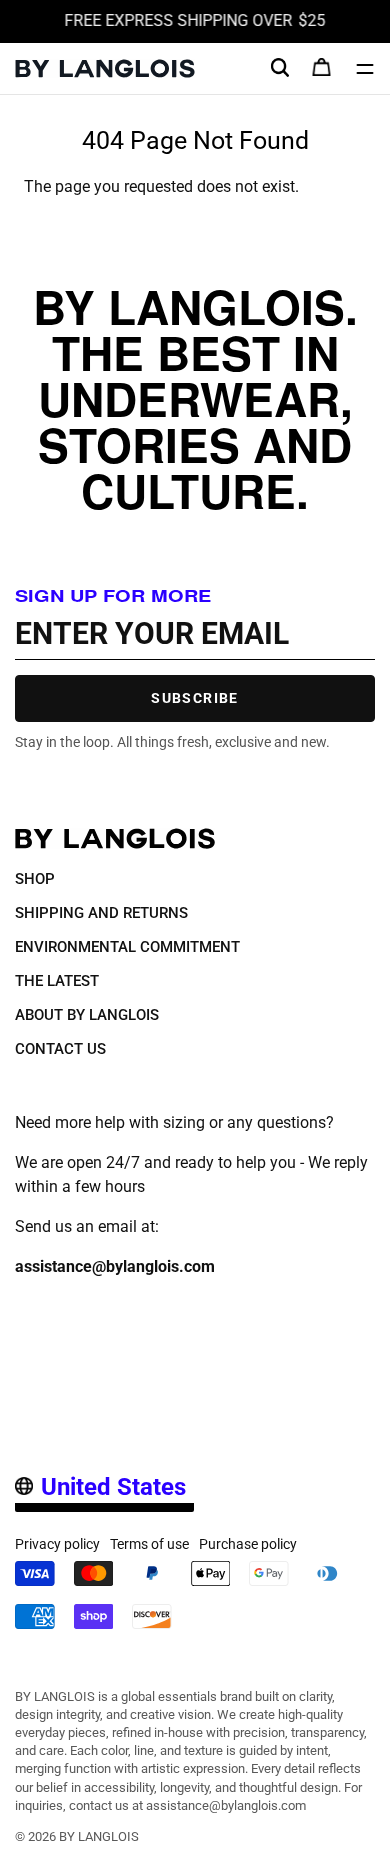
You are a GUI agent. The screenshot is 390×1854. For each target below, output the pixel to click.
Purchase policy (248, 1544)
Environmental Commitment (127, 947)
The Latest (57, 981)
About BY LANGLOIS (87, 1015)
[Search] (280, 68)
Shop (35, 879)
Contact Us (60, 1049)
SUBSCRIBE (195, 698)
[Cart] (322, 69)
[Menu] (365, 69)
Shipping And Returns (101, 913)
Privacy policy (57, 1544)
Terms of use (149, 1544)
